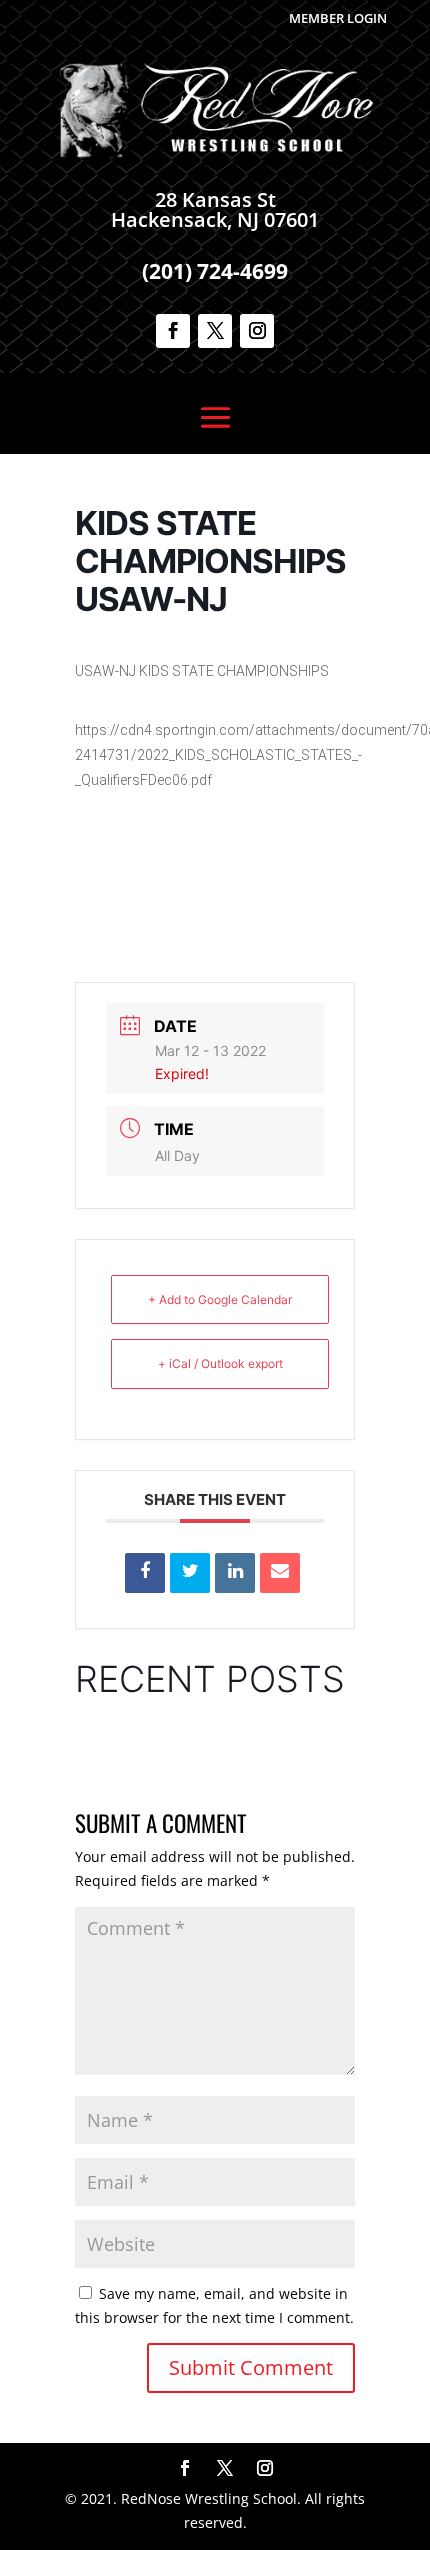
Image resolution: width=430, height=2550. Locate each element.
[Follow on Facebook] (173, 331)
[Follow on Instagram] (257, 331)
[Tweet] (190, 1573)
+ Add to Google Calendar (220, 1299)
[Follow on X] (215, 331)
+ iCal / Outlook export (220, 1363)
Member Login (338, 18)
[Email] (280, 1573)
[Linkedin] (235, 1573)
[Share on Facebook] (145, 1573)
